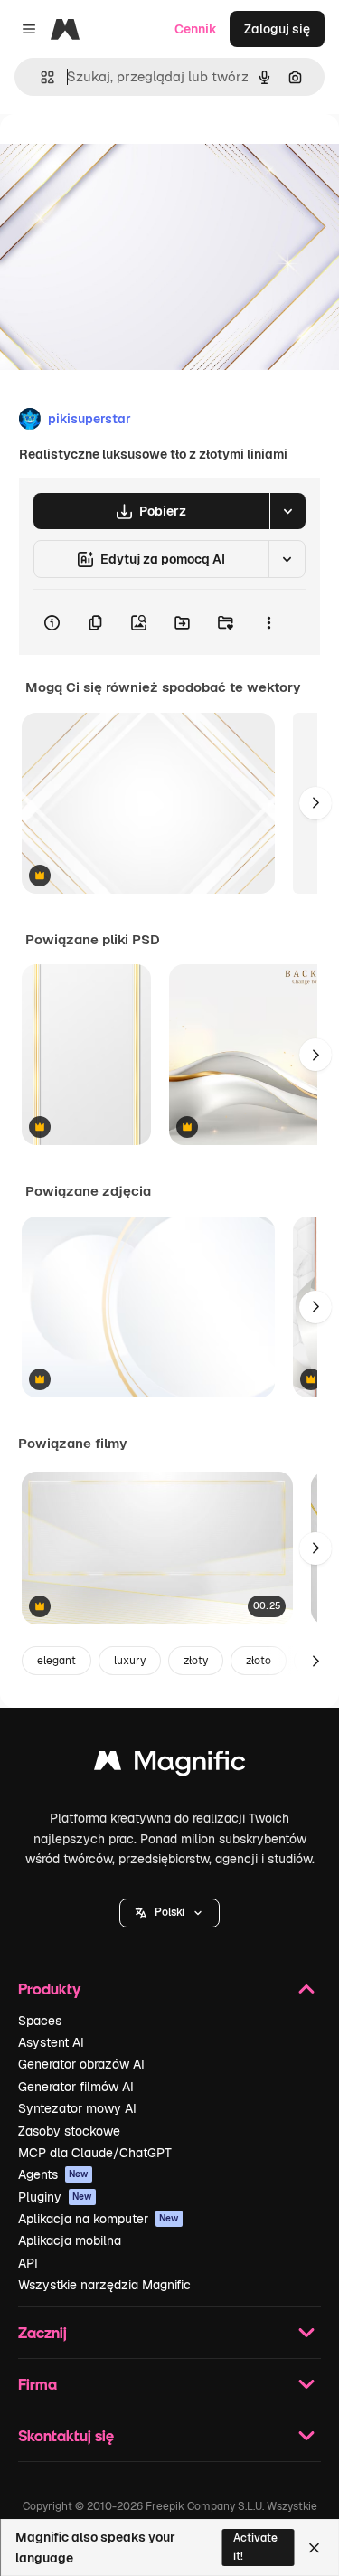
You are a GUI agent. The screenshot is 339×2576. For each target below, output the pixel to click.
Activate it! (255, 2547)
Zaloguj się (277, 29)
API (28, 2263)
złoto (259, 1661)
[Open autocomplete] (40, 77)
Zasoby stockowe (69, 2131)
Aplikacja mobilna (70, 2240)
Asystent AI (51, 2042)
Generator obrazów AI (81, 2064)
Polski (169, 1912)
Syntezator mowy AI (77, 2108)
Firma (38, 2384)
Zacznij (42, 2332)
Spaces (40, 2021)
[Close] (314, 2548)
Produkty (49, 1989)
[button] (169, 1913)
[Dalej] (315, 803)
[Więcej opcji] (268, 622)
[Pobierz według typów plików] (287, 511)
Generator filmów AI (76, 2087)
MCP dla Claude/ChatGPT (95, 2153)
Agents (53, 2174)
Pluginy (55, 2197)
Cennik (196, 29)
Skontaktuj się (66, 2435)
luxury (130, 1661)
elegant (56, 1661)
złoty (196, 1661)
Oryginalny (125, 155)
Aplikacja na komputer (99, 2219)
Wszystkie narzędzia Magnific (104, 2285)
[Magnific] (170, 1765)
